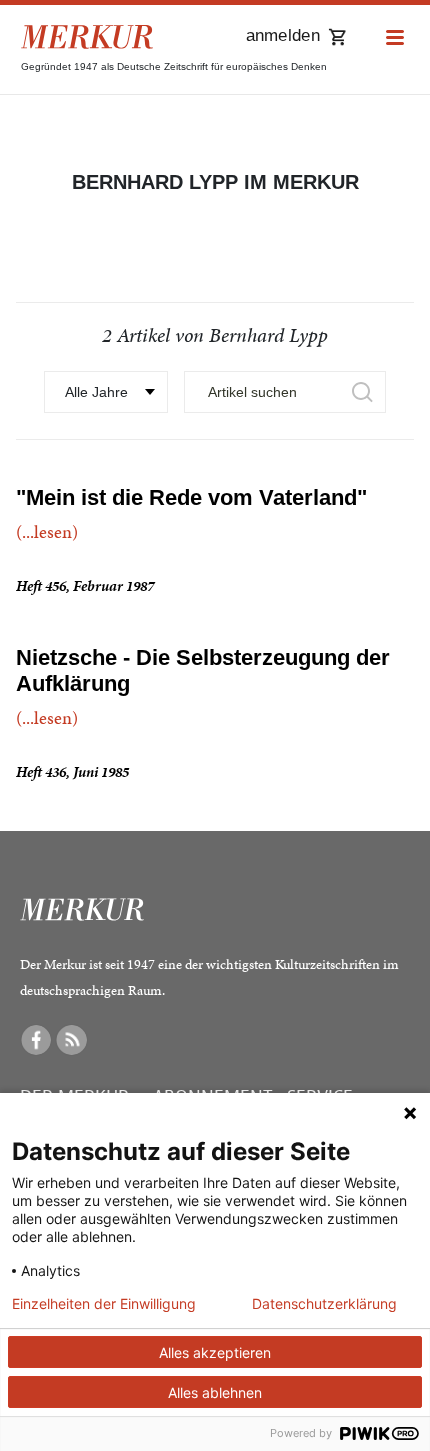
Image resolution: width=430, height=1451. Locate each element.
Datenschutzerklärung (324, 1304)
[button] (395, 38)
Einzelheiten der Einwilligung (104, 1304)
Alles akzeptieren (215, 1352)
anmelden (283, 35)
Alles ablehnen (215, 1392)
